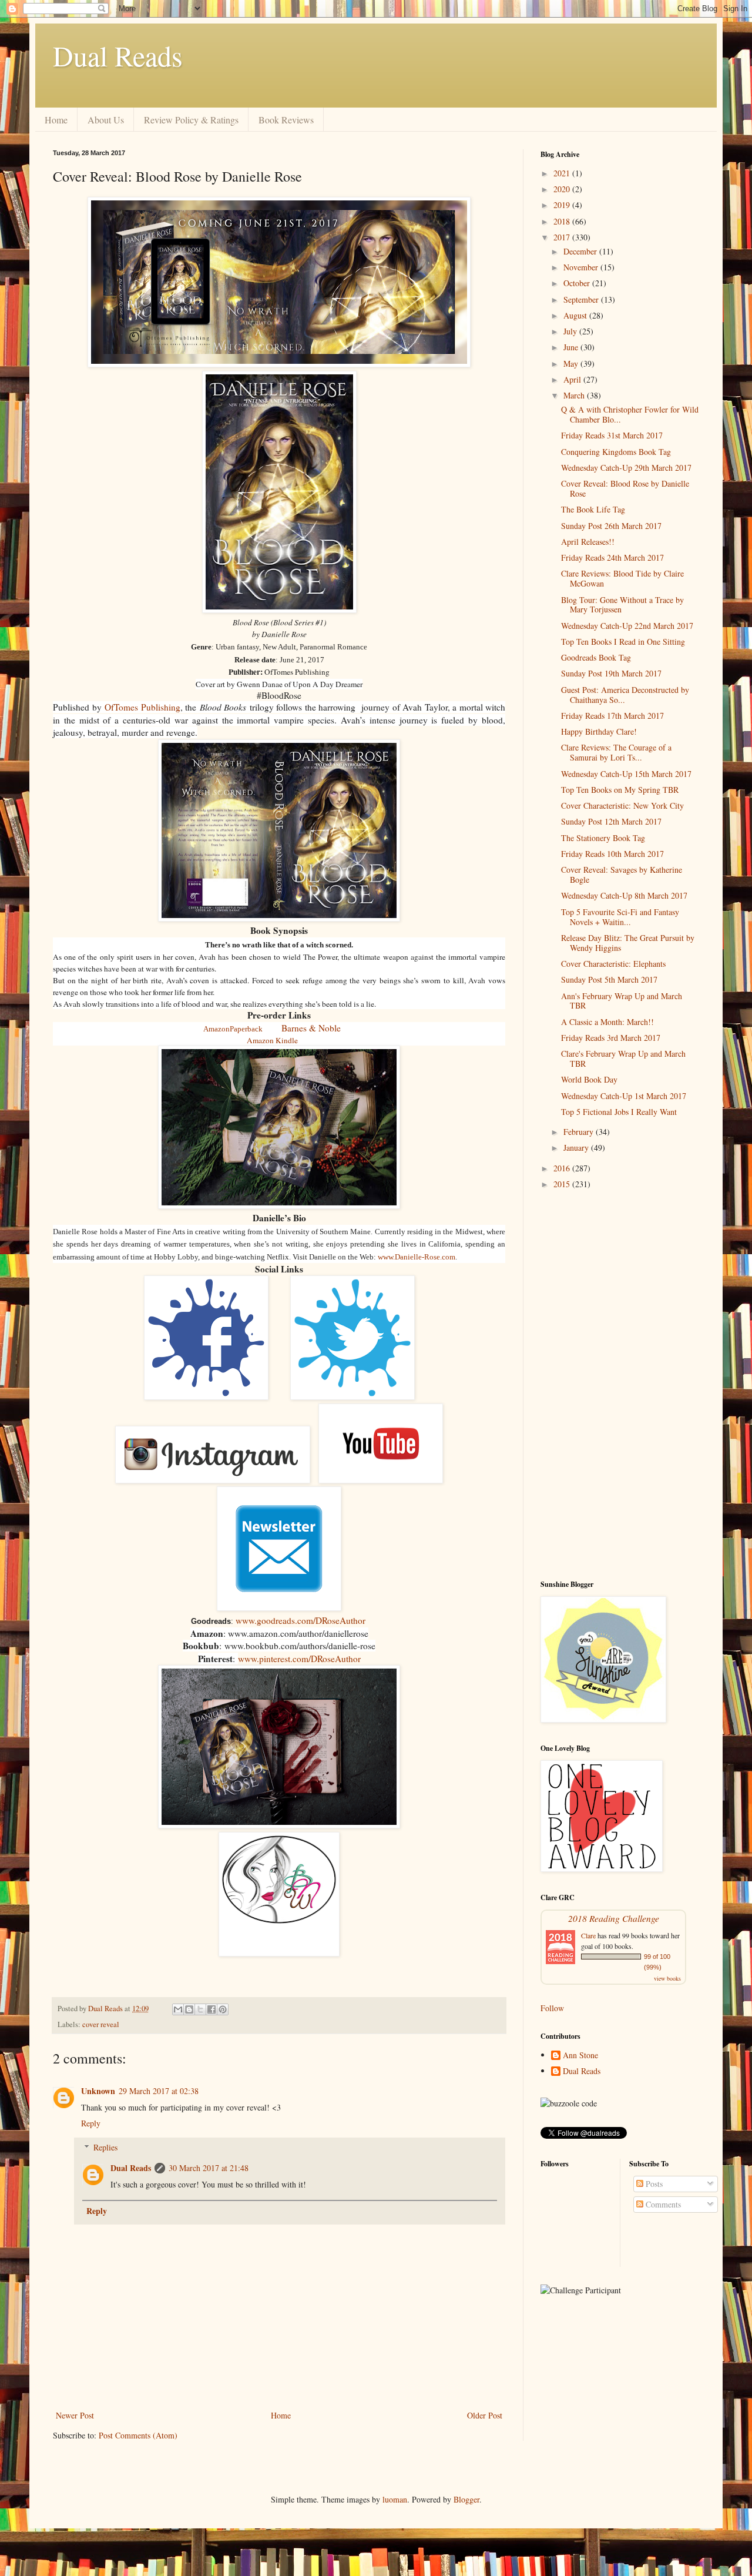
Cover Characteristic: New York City (622, 805)
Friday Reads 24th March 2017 (612, 557)
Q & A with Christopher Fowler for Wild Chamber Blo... (630, 414)
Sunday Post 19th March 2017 (611, 673)
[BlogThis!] (189, 2009)
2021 (563, 173)
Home (56, 120)
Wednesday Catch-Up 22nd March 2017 (627, 626)
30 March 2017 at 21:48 (209, 2168)
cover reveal (101, 2024)
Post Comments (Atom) (138, 2435)
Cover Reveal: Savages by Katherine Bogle (622, 875)
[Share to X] (200, 2009)
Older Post (485, 2415)
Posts (653, 2184)
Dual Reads (118, 55)
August (576, 315)
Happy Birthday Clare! (599, 731)
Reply (91, 2123)
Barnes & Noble (311, 1028)
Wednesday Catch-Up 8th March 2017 (624, 895)
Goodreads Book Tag (596, 657)
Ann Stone (580, 2056)
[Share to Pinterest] (223, 2009)
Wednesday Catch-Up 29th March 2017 (626, 468)
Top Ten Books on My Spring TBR (620, 790)
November (582, 267)
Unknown (98, 2091)
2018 (563, 221)
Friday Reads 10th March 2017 (612, 854)
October (578, 283)
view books (667, 1978)
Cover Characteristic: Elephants (613, 964)
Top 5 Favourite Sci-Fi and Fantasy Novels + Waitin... (620, 917)
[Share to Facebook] (211, 2009)
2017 (563, 237)
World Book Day (589, 1079)
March (575, 395)
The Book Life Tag (593, 509)
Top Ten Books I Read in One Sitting (623, 642)
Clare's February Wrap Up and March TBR (623, 1058)
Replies (105, 2147)
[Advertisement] (620, 1385)
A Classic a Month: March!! (607, 1022)
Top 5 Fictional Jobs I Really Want (619, 1112)
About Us (106, 120)
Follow (552, 2008)
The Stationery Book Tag (603, 838)
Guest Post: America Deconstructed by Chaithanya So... (625, 695)
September (582, 299)
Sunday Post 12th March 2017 (611, 821)
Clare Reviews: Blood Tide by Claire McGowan (622, 578)
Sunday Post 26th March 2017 (611, 526)
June (572, 347)
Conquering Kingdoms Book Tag (616, 452)
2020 (563, 189)
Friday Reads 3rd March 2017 (611, 1038)
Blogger (466, 2499)
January (577, 1148)
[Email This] (178, 2009)
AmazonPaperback (233, 1029)
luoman (395, 2499)
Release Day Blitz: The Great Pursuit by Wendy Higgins (628, 943)
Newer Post (75, 2415)
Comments (662, 2204)
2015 (563, 1184)
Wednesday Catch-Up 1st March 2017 (624, 1096)
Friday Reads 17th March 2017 (612, 716)
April (573, 379)
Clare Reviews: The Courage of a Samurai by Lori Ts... (616, 752)
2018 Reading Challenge (614, 1918)
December (581, 251)
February (580, 1132)
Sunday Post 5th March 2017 (609, 979)
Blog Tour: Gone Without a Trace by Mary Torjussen (622, 605)
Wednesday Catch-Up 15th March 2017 (626, 774)
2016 (563, 1168)
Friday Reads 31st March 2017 (612, 435)
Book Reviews (286, 120)
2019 (563, 205)
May (572, 364)
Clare (588, 1935)
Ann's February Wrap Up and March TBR (622, 1001)
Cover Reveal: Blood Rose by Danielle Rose (625, 488)
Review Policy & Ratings (191, 120)
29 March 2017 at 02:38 (159, 2091)
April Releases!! (588, 542)
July (571, 331)
